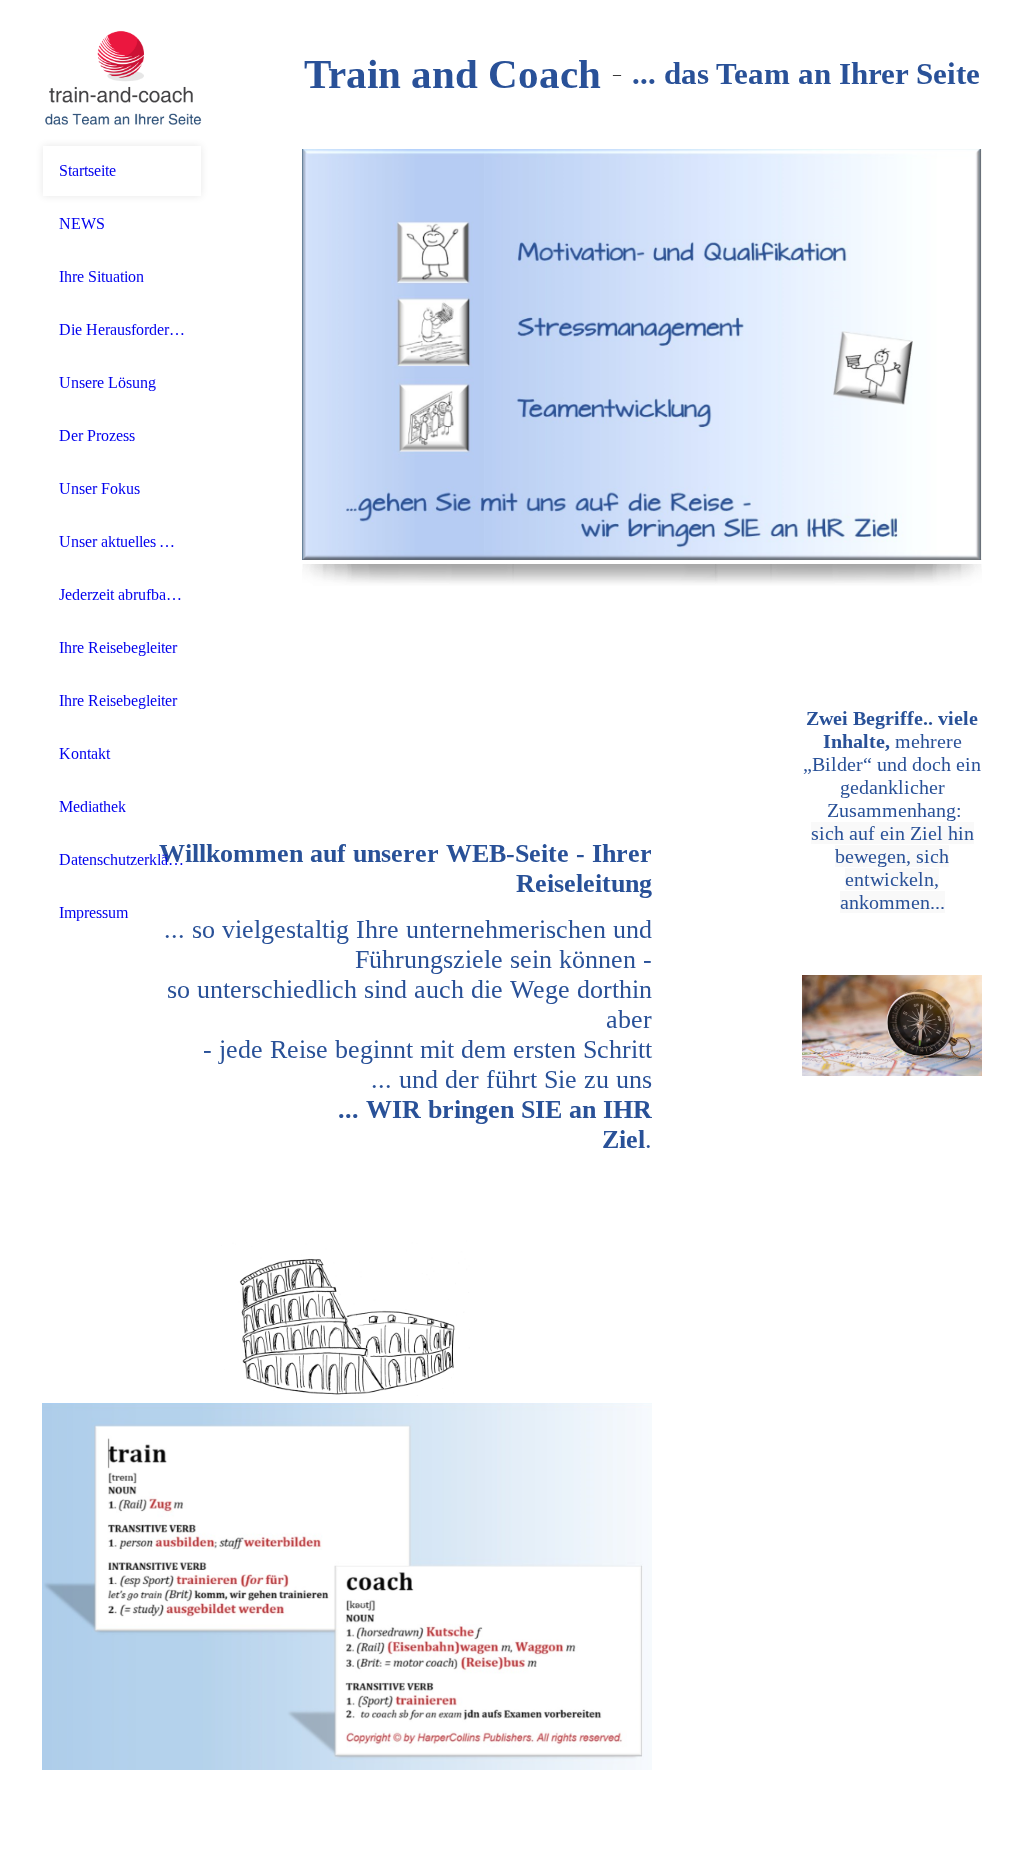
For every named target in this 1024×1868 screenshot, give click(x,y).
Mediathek (92, 806)
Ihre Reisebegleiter (118, 647)
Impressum (93, 912)
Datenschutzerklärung (122, 859)
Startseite (87, 170)
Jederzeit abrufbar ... (122, 594)
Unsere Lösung (107, 382)
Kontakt (84, 753)
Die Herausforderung (122, 329)
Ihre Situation (101, 276)
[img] (122, 72)
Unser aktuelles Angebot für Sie (122, 541)
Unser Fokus (99, 488)
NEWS (82, 223)
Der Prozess (97, 435)
